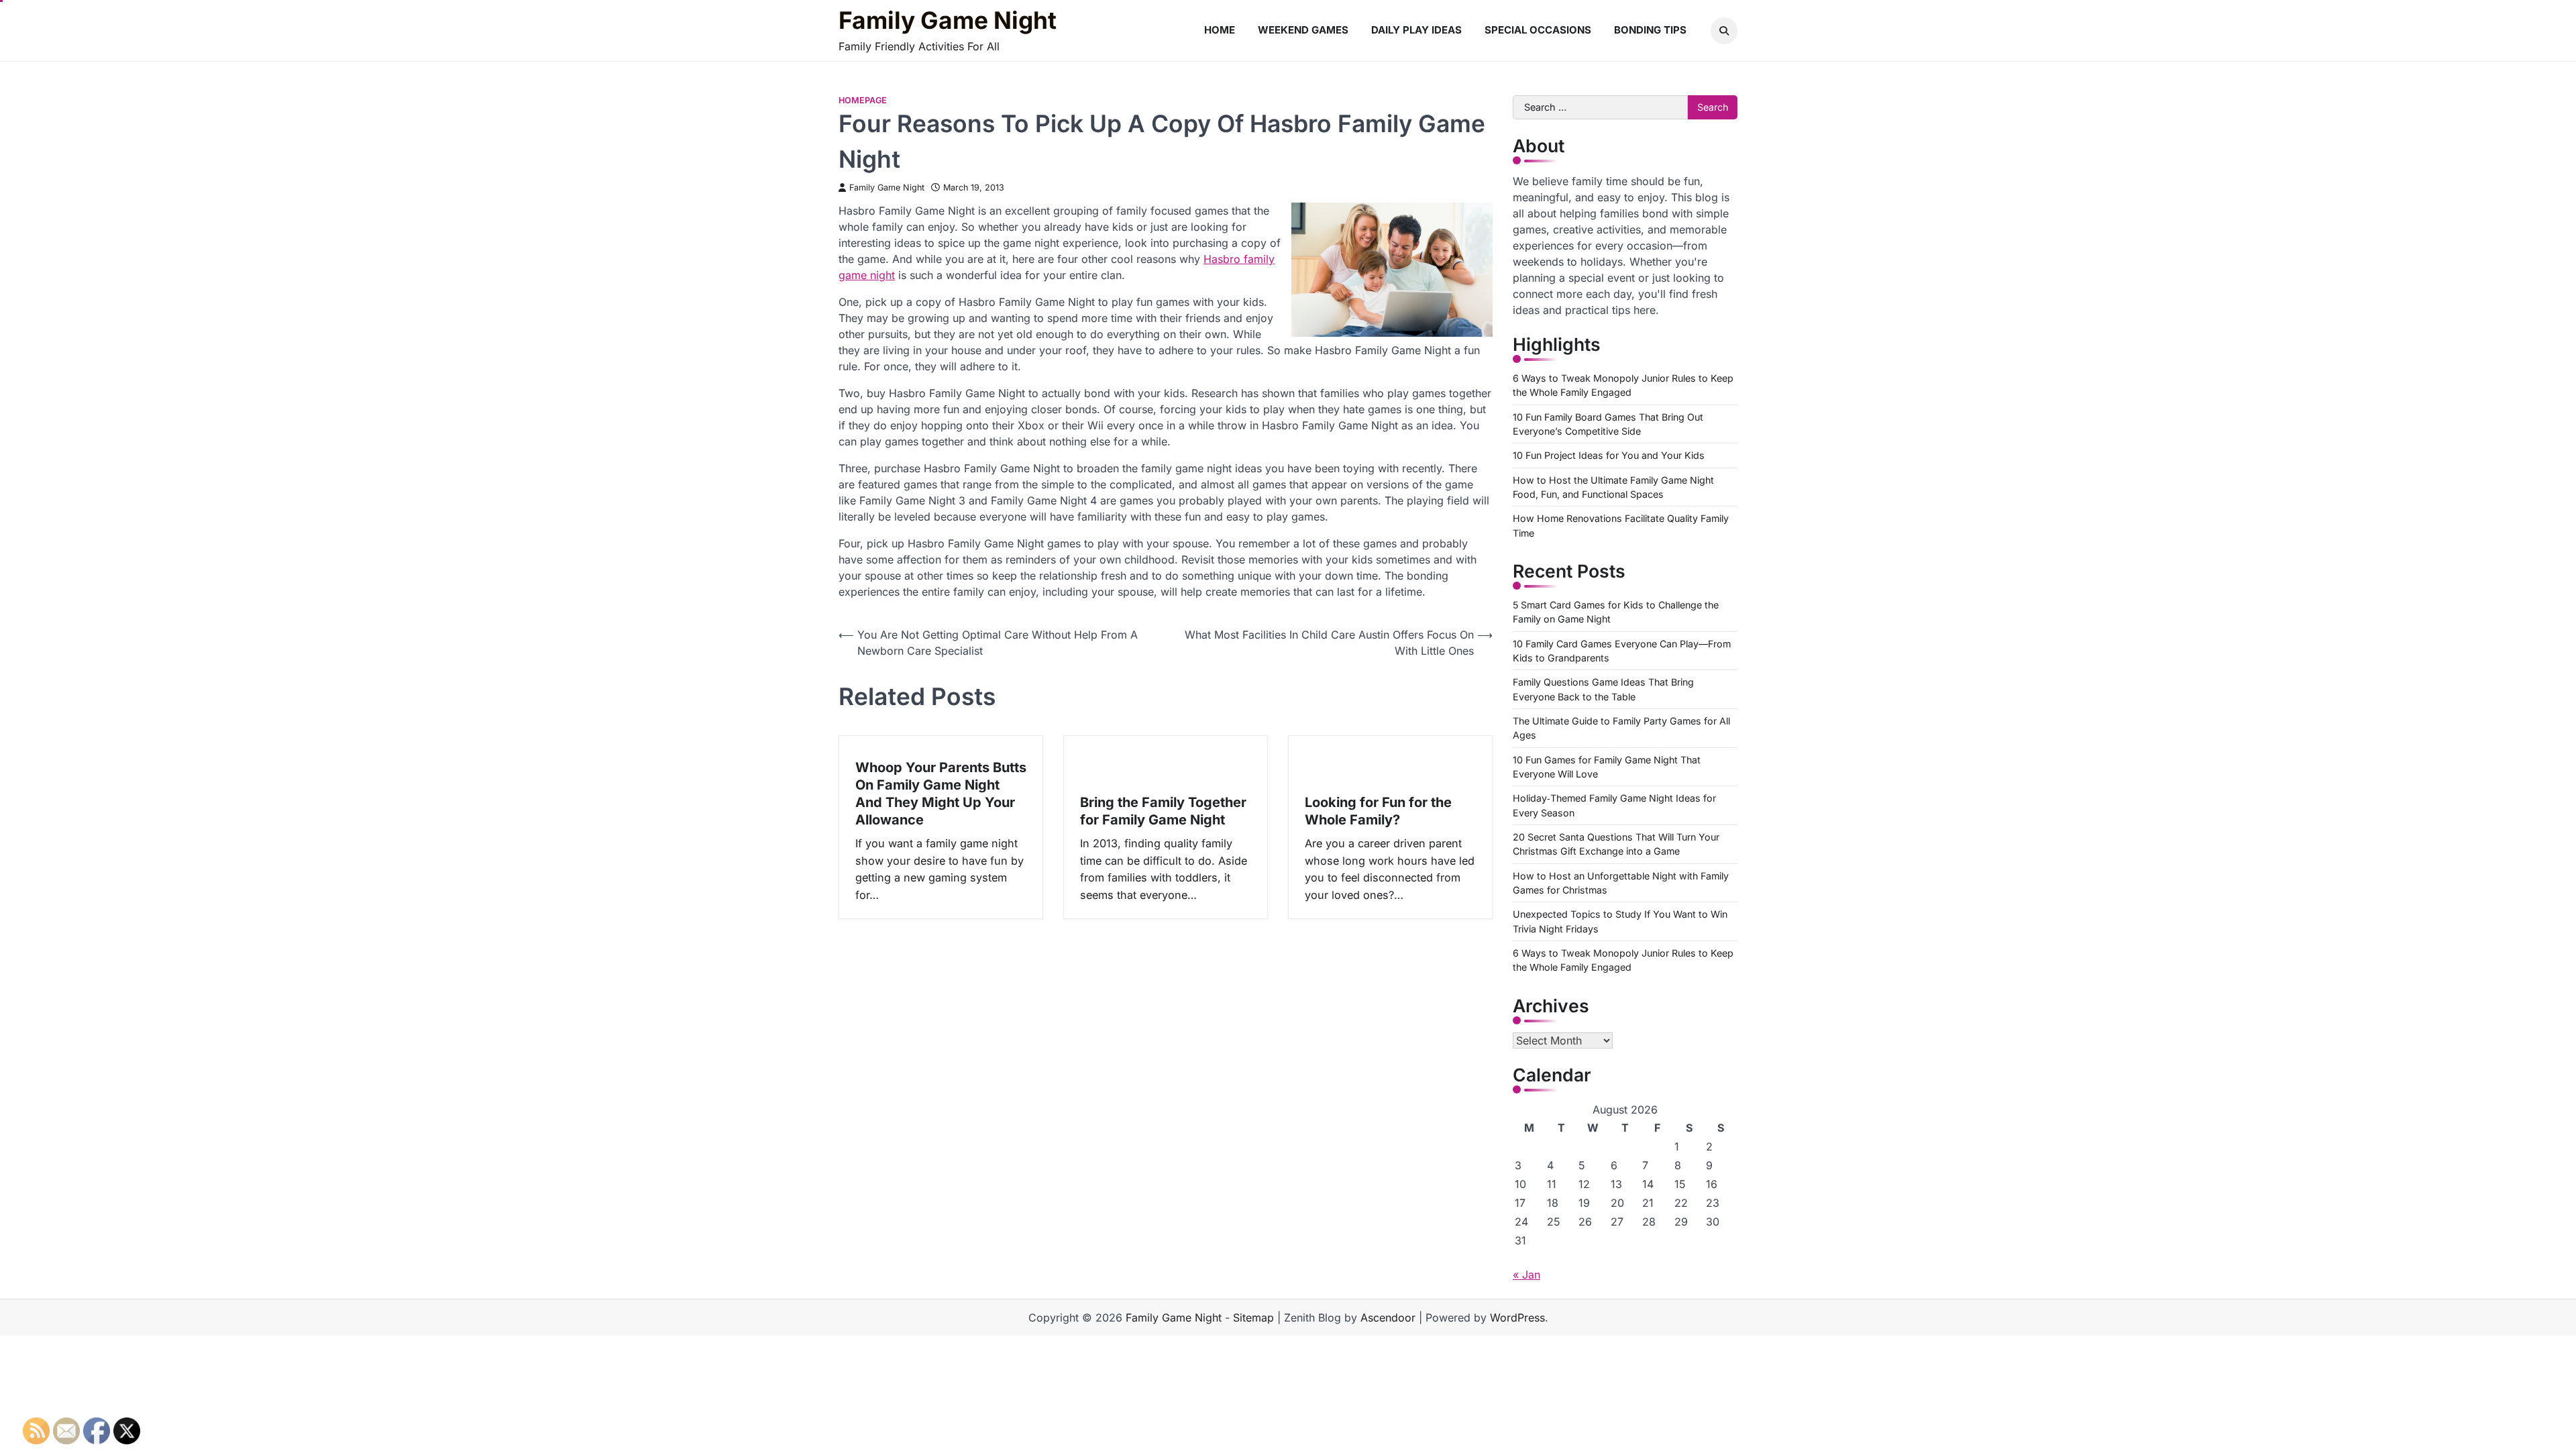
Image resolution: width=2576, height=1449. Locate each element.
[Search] (1724, 31)
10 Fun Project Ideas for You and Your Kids (1609, 455)
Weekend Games (1303, 30)
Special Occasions (1538, 30)
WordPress (1517, 1318)
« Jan (1526, 1275)
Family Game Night (948, 21)
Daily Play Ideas (1416, 30)
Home (1220, 30)
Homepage (863, 100)
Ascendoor (1388, 1318)
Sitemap (1253, 1318)
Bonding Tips (1650, 30)
